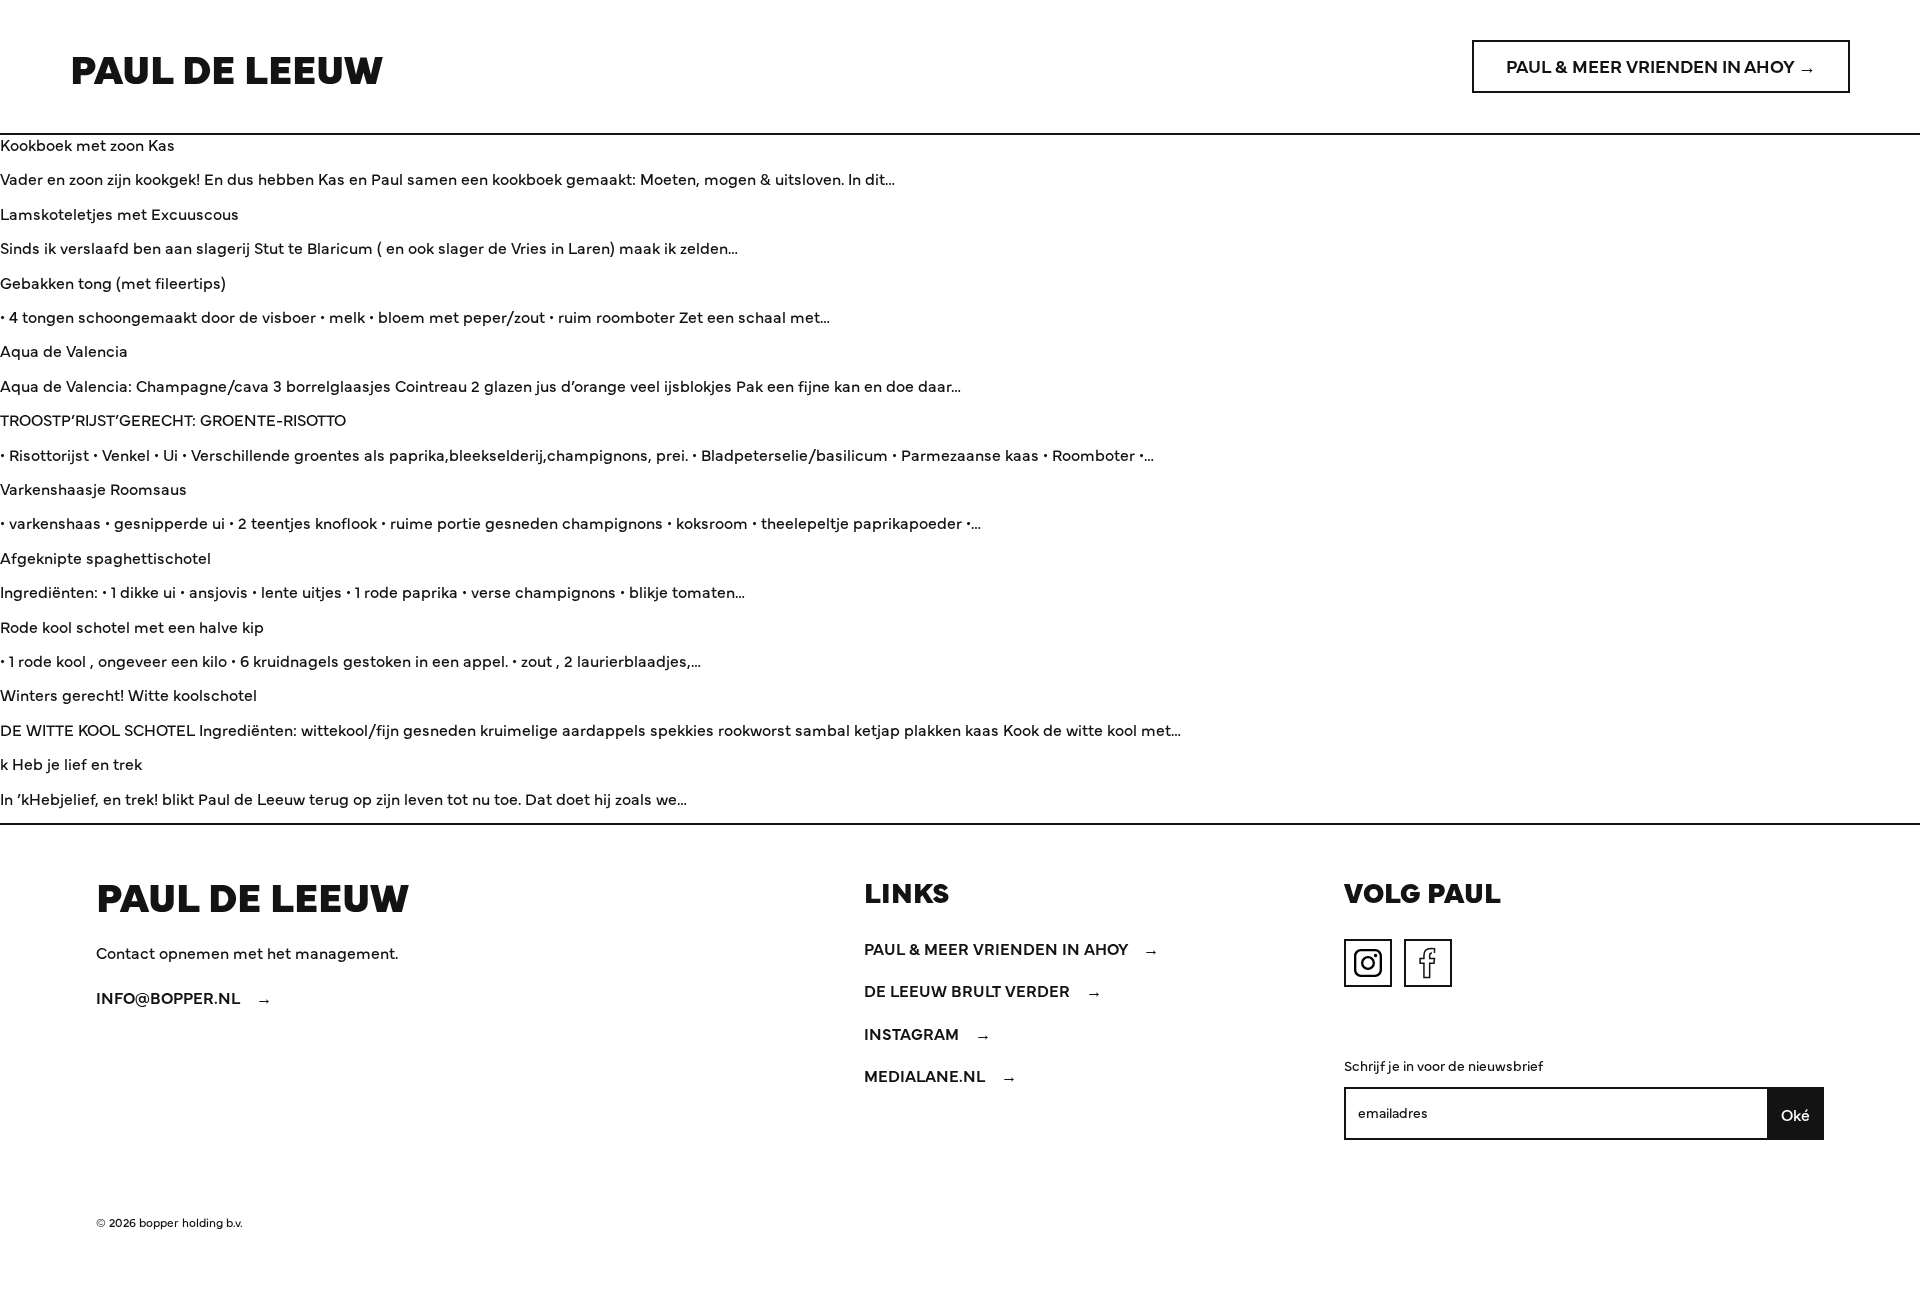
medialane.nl (926, 1075)
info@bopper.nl (170, 997)
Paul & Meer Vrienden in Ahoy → (1661, 65)
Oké (1795, 1114)
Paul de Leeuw (226, 67)
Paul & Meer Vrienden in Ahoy (997, 948)
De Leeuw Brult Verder (969, 990)
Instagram (913, 1033)
